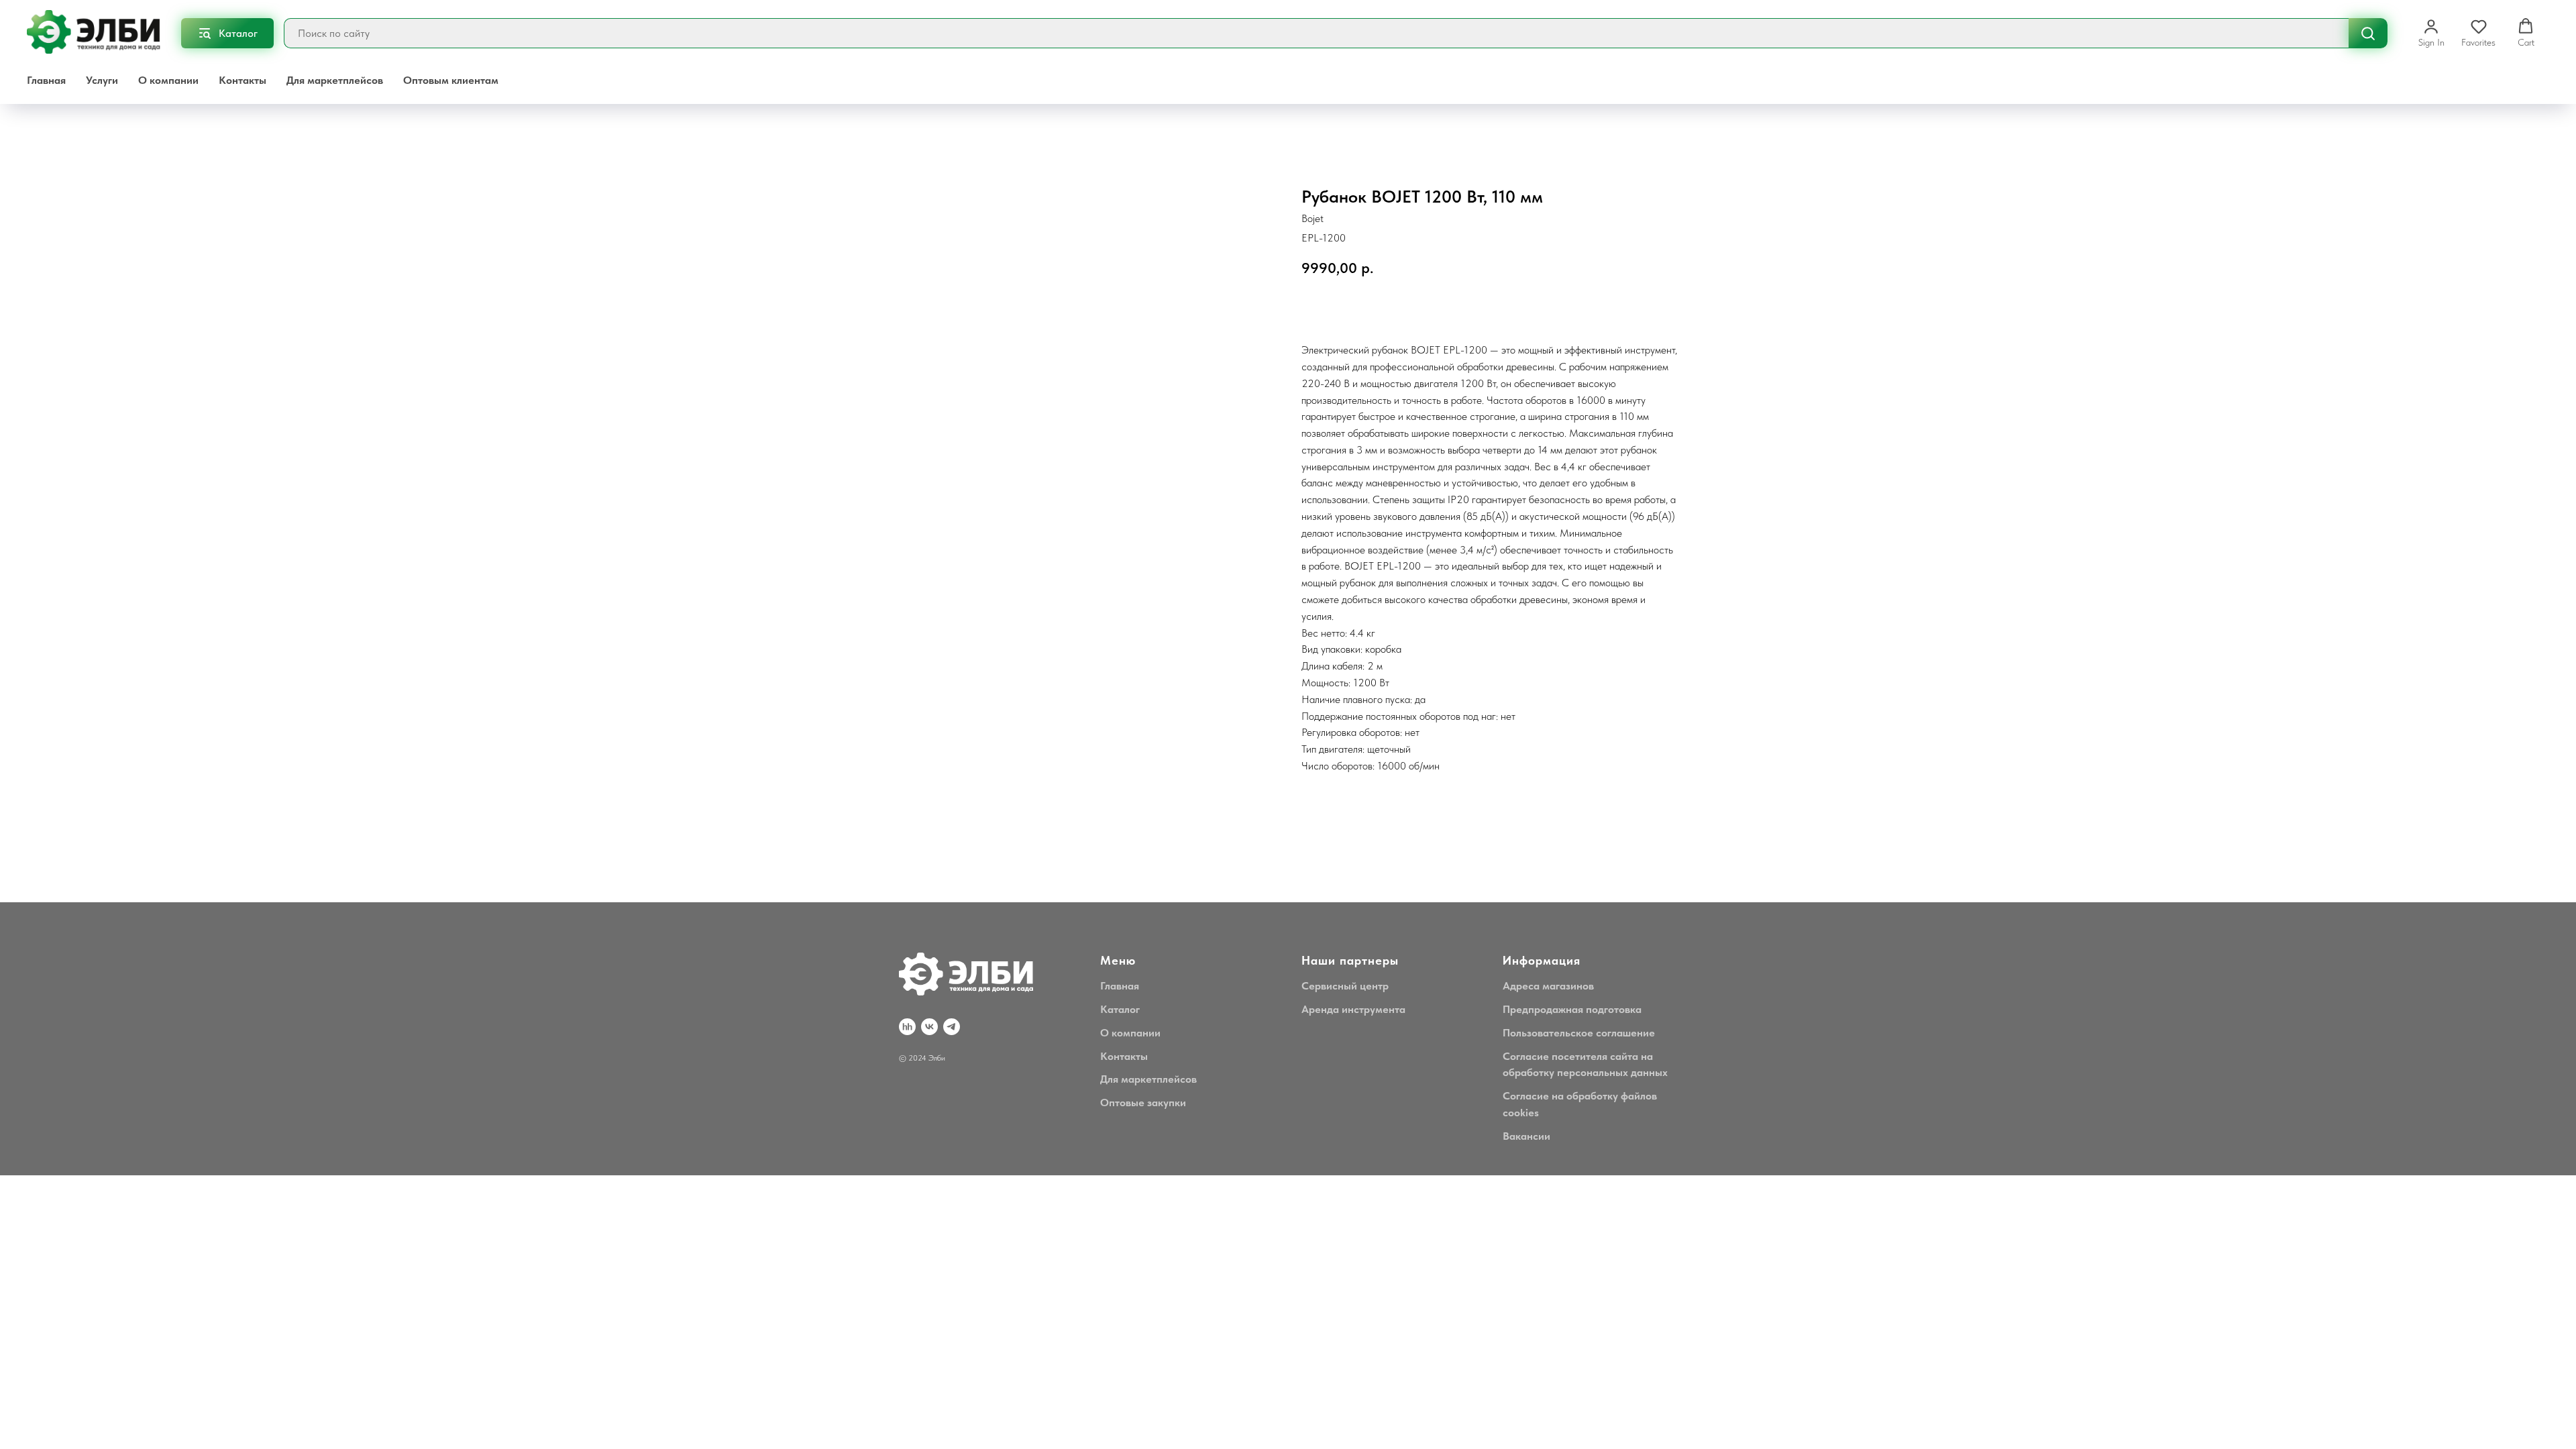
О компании (168, 80)
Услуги (102, 80)
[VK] (929, 1027)
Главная (46, 80)
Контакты (243, 80)
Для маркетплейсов (335, 80)
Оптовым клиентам (451, 80)
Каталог (1120, 1009)
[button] (2431, 33)
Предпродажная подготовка (1572, 1009)
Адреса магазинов (1548, 986)
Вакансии (1526, 1136)
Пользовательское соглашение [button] (1579, 1033)
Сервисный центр (1345, 986)
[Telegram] (952, 1027)
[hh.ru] (907, 1027)
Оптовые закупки (1143, 1103)
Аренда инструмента (1353, 1009)
